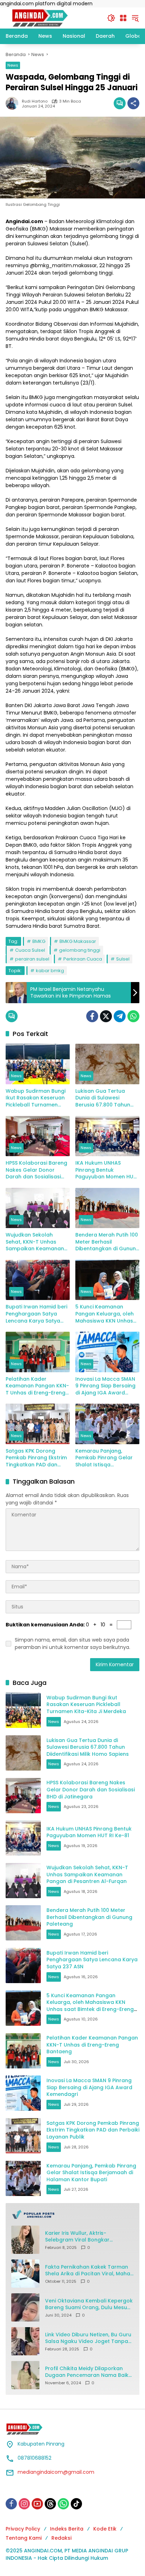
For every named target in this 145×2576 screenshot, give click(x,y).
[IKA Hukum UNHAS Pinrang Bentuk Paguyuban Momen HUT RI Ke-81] (107, 1136)
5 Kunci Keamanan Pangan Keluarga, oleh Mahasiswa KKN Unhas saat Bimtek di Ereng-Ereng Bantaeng (105, 1314)
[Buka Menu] (123, 18)
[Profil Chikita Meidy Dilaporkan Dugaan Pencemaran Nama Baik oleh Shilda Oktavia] (25, 2375)
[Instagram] (24, 2504)
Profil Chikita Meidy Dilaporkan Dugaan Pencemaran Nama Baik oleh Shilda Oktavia (87, 2372)
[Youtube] (37, 2504)
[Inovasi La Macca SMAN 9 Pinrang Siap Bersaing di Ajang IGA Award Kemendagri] (107, 1352)
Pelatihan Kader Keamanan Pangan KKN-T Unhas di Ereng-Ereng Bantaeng (37, 1386)
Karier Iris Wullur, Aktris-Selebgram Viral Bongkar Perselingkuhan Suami (77, 2237)
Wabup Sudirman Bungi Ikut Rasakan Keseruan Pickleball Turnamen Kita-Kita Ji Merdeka (36, 1098)
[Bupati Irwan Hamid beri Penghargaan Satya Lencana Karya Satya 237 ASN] (38, 1280)
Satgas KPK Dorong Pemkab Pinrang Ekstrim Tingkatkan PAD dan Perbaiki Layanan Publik (36, 1458)
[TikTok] (76, 2504)
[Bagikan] (133, 103)
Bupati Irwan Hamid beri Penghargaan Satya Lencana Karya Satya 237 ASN (36, 1314)
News (13, 65)
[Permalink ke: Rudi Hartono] (14, 103)
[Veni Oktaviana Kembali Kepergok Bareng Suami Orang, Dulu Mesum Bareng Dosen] (25, 2307)
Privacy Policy (23, 2529)
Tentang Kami (24, 2538)
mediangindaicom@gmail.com (56, 2472)
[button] (111, 18)
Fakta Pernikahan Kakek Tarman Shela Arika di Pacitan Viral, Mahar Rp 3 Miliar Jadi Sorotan (89, 2271)
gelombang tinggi (80, 950)
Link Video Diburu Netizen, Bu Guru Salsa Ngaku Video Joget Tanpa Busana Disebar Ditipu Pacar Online (88, 2338)
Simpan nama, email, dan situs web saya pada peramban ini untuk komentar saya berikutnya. (72, 1643)
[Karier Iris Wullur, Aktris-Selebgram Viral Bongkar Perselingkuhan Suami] (25, 2240)
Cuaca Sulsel (30, 950)
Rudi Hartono (35, 101)
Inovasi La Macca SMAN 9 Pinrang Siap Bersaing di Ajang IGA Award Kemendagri (105, 1386)
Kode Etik (105, 2529)
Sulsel (123, 959)
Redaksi (61, 2538)
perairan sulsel (32, 959)
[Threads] (50, 2504)
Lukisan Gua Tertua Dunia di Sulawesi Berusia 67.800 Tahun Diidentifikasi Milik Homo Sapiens (106, 1098)
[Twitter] (106, 1016)
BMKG (39, 941)
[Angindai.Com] (53, 18)
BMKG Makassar (78, 941)
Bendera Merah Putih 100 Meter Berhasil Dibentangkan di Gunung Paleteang (107, 1242)
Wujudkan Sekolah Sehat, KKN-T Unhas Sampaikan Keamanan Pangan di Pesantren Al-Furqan (37, 1242)
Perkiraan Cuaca (83, 959)
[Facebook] (92, 1016)
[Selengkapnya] (72, 2214)
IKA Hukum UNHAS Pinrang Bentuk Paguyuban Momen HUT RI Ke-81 (106, 1170)
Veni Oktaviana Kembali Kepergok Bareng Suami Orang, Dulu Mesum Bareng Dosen (89, 2304)
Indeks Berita (67, 2529)
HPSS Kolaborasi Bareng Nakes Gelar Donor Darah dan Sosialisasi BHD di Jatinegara (36, 1170)
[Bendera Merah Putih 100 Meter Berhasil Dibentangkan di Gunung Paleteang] (107, 1208)
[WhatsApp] (133, 1016)
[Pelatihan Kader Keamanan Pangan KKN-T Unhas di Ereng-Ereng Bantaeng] (38, 1352)
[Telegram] (120, 1016)
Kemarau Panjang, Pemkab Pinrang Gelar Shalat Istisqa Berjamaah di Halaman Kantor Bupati (105, 1458)
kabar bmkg (50, 971)
